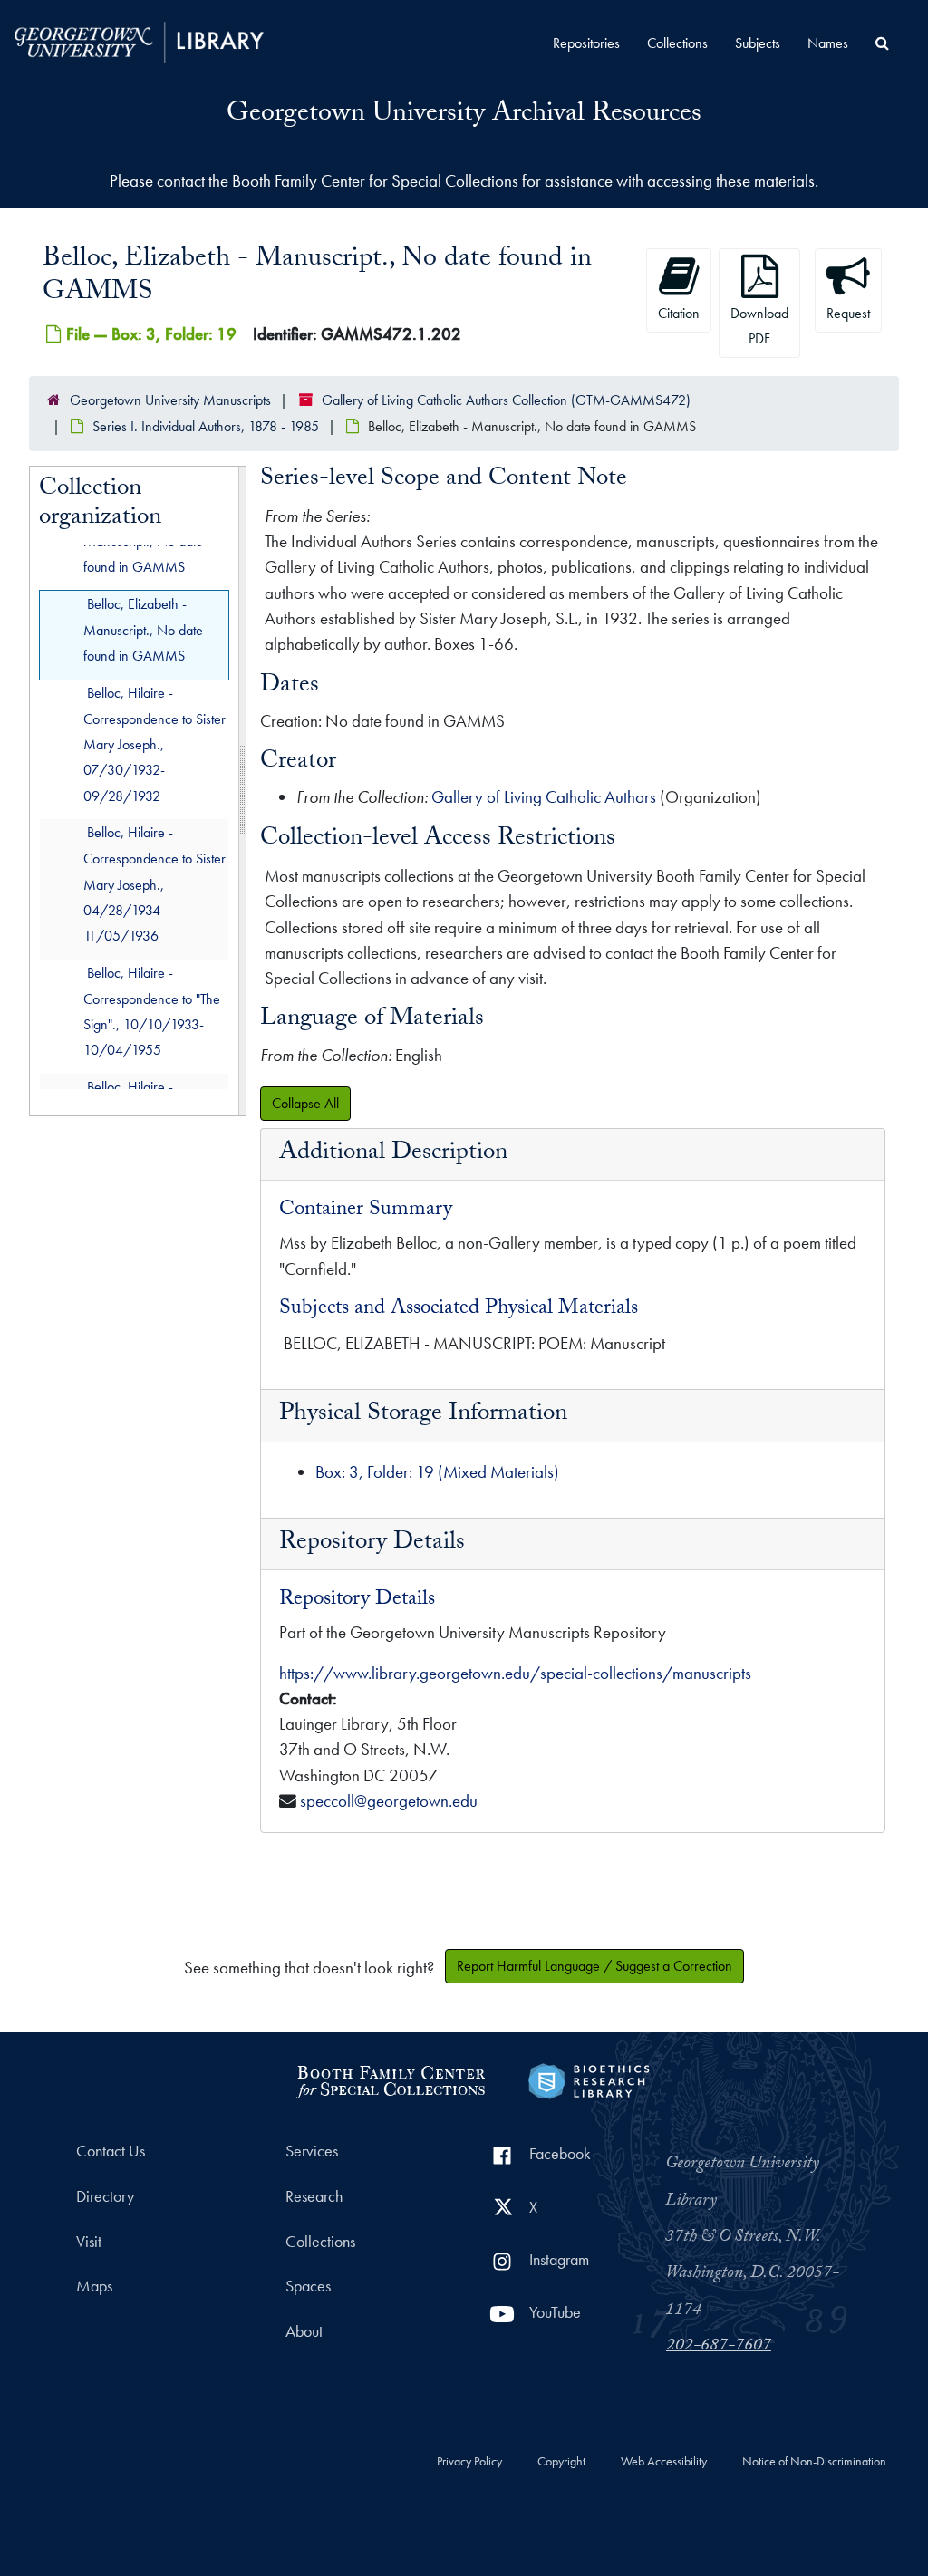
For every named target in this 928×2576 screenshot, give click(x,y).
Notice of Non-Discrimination (814, 2462)
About (304, 2331)
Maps (94, 2286)
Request (848, 313)
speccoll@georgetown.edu (389, 1801)
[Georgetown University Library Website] (139, 40)
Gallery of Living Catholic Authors (544, 797)
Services (312, 2151)
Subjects (758, 43)
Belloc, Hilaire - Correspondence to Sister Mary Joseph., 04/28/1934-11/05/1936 (155, 884)
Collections (677, 43)
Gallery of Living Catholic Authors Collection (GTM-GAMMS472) (506, 400)
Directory (105, 2196)
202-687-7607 (719, 2347)
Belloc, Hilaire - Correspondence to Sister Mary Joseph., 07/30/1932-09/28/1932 (155, 744)
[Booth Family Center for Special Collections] (390, 2079)
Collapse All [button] (305, 1103)
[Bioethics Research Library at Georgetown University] (589, 2079)
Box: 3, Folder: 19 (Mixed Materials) (437, 1472)
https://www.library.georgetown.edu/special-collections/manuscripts (515, 1673)
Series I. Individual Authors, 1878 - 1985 (206, 426)
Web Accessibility (664, 2462)
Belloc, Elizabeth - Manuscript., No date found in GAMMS (143, 630)
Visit (89, 2242)
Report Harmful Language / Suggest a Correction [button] (594, 1966)
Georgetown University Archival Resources (464, 116)
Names (828, 43)
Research (314, 2196)
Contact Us (111, 2151)
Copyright (561, 2462)
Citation (679, 313)
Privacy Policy (469, 2462)
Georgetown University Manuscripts (170, 400)
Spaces (308, 2286)
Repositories (586, 43)
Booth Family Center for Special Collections (375, 181)
